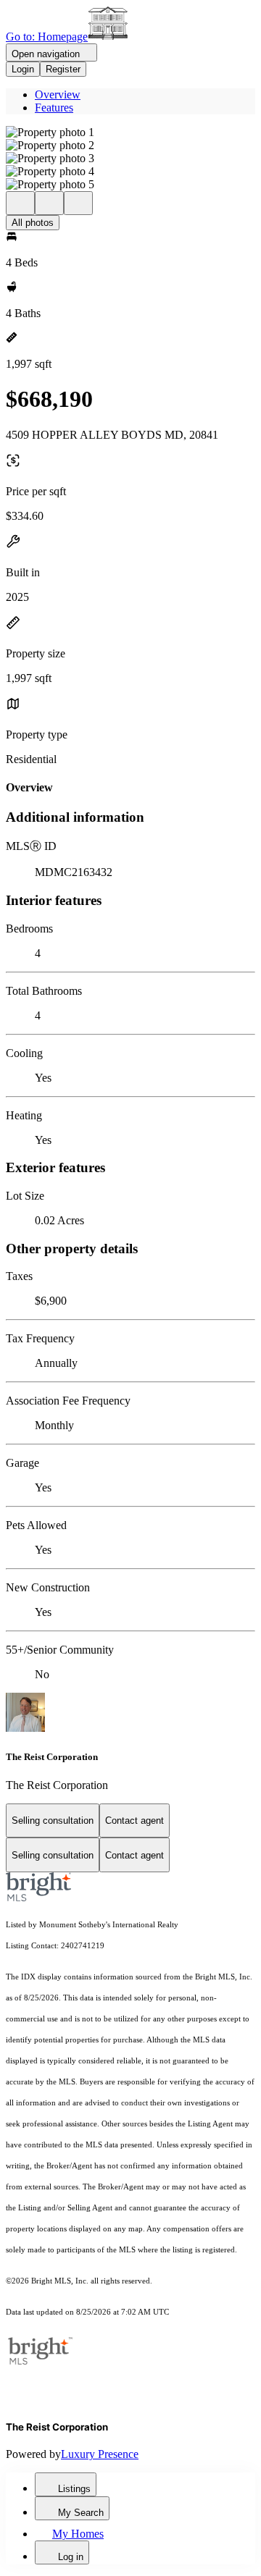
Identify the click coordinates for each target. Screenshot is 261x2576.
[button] (130, 132)
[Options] (20, 203)
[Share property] (78, 203)
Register (63, 69)
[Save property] (49, 203)
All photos (33, 223)
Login (23, 69)
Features (54, 108)
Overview (58, 94)
